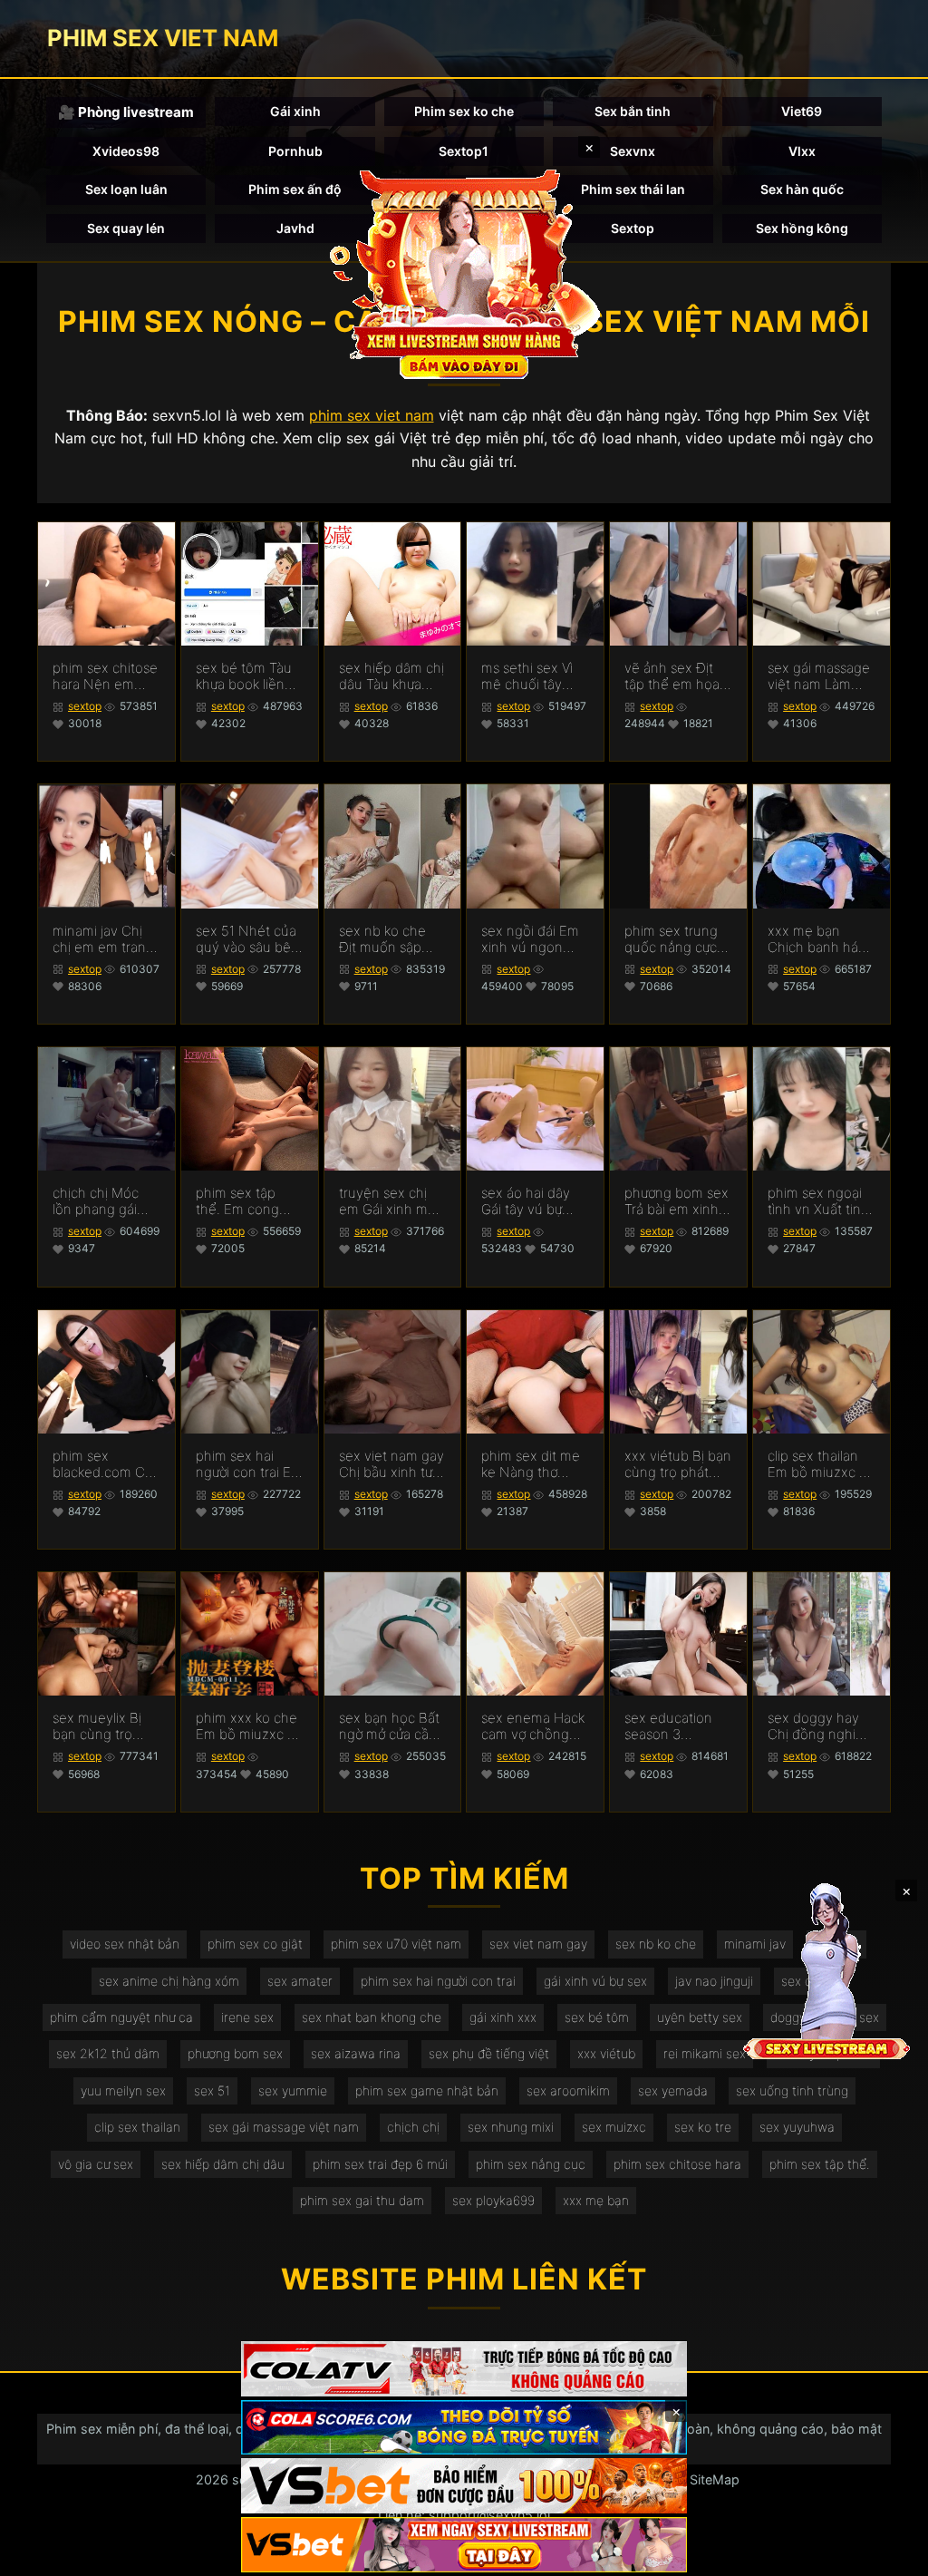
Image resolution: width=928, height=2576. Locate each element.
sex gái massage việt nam (284, 2127)
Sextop (633, 228)
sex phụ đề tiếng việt (489, 2053)
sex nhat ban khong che (372, 2017)
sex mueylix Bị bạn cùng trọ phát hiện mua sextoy (97, 1726)
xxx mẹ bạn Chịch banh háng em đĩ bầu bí (821, 939)
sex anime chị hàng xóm (169, 1981)
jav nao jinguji (714, 1981)
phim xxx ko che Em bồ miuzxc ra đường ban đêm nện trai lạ (247, 1726)
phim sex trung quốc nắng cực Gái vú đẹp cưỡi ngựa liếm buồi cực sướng (672, 939)
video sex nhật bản (125, 1944)
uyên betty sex (700, 2017)
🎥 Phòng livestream (126, 112)
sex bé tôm (597, 2017)
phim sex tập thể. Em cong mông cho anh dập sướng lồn (241, 1201)
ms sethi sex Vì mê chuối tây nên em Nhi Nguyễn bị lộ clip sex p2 (533, 676)
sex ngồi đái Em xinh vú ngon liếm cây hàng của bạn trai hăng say (530, 939)
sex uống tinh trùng (792, 2090)
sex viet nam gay (538, 1944)
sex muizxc (614, 2127)
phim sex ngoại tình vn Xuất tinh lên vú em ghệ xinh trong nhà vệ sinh (818, 1201)
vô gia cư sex (96, 2164)
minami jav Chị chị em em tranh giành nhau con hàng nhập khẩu (103, 939)
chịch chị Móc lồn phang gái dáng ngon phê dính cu (101, 1201)
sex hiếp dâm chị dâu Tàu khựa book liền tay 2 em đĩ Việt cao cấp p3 (391, 676)
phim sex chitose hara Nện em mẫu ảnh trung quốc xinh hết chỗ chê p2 (105, 676)
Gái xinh (295, 111)
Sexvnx (633, 151)
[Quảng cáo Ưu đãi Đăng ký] (464, 2428)
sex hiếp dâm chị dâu (223, 2164)
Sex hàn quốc (802, 189)
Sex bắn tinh (633, 111)
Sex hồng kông (802, 228)
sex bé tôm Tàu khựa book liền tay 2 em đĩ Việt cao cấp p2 (244, 676)
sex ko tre (703, 2127)
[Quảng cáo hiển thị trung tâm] (464, 272)
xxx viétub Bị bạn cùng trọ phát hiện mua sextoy (678, 1464)
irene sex (247, 2017)
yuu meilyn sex (123, 2090)
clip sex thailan (137, 2127)
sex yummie (293, 2090)
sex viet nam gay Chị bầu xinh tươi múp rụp (391, 1464)
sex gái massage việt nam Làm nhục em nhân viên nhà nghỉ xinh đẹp (819, 676)
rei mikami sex (705, 2053)
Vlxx (802, 151)
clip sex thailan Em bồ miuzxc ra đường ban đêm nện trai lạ (819, 1464)
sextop (85, 706)
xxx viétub (606, 2053)
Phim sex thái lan (633, 189)
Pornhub (295, 151)
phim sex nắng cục (531, 2164)
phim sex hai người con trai (438, 1981)
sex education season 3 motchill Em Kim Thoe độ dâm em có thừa (678, 1726)
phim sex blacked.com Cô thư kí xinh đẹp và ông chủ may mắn (103, 1464)
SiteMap (715, 2479)
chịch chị (413, 2127)
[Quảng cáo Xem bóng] (464, 2369)
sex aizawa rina (356, 2053)
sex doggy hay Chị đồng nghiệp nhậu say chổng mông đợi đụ (820, 1726)
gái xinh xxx (503, 2017)
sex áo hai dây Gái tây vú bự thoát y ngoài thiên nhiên (526, 1201)
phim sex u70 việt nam (396, 1944)
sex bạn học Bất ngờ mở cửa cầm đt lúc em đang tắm (390, 1726)
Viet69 (802, 111)
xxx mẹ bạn (596, 2200)
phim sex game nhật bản (427, 2090)
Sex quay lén (126, 228)
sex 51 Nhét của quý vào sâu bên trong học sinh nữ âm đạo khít (247, 939)
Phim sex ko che (464, 111)
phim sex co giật (255, 1944)
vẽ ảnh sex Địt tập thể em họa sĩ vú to (672, 676)
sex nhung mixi (511, 2127)
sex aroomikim (568, 2090)
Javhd (295, 228)
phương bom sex (235, 2053)
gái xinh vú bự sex (595, 1981)
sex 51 (212, 2090)
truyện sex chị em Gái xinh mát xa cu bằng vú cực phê (389, 1201)
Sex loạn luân (126, 189)
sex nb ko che (656, 1944)
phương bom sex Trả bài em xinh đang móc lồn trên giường (677, 1201)
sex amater (300, 1981)
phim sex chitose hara (677, 2164)
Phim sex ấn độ (295, 189)
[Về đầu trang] (888, 2554)
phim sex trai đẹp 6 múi (380, 2164)
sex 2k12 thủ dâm (108, 2053)
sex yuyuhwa (797, 2127)
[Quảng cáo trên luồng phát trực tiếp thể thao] (464, 2545)
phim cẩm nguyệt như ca (121, 2017)
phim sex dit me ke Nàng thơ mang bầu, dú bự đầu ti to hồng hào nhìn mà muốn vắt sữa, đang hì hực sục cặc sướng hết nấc (534, 1464)
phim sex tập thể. (820, 2164)
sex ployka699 (493, 2200)
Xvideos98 (126, 151)
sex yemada (673, 2090)
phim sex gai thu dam (362, 2200)
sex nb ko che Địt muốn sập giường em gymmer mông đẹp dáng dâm (385, 939)
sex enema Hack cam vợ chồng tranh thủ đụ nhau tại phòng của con (533, 1726)
